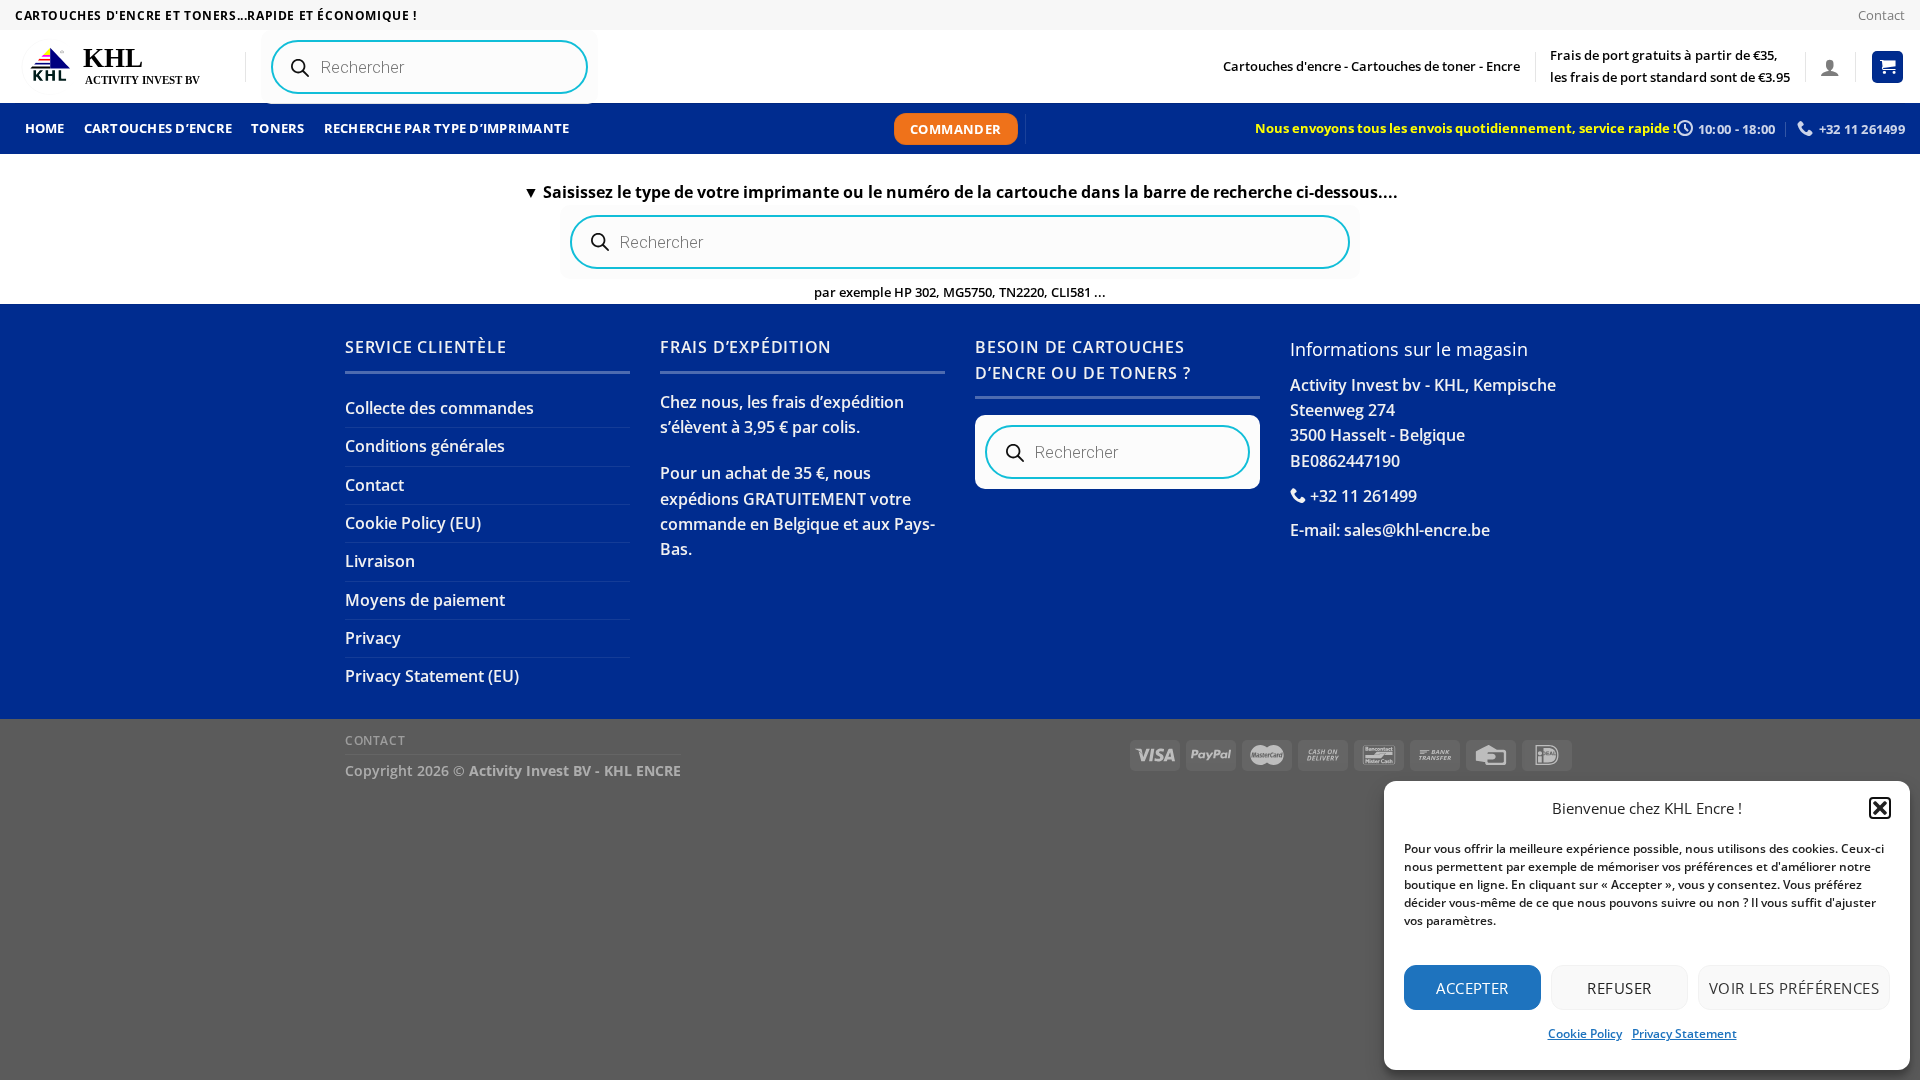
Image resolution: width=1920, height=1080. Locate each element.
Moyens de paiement (425, 600)
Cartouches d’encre (158, 128)
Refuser (1619, 988)
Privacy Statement (1684, 1033)
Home (45, 128)
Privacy (373, 638)
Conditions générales (425, 446)
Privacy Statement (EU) (432, 676)
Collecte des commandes (439, 408)
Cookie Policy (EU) (413, 523)
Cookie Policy (1585, 1033)
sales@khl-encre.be (1417, 530)
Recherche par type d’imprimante (447, 128)
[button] (1880, 808)
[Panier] (1888, 67)
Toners (278, 128)
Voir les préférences (1794, 988)
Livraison (380, 561)
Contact (1881, 15)
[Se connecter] (1830, 67)
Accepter (1472, 988)
